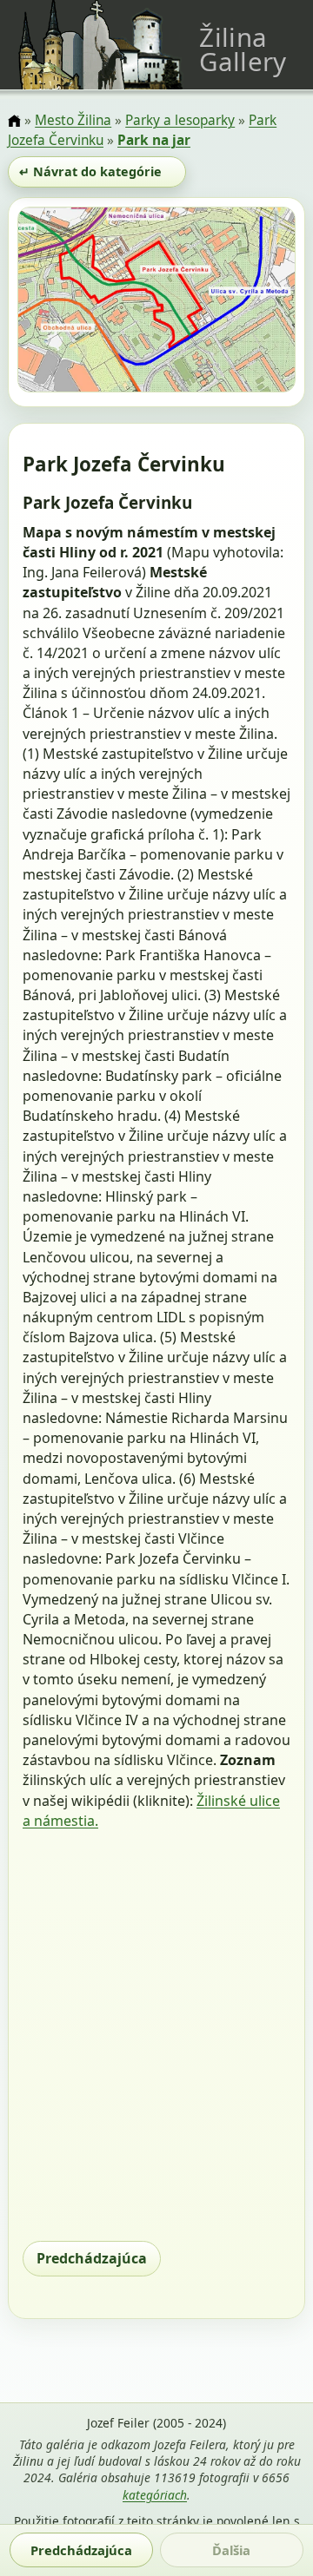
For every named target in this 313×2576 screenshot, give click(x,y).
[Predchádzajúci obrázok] (59, 303)
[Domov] (14, 122)
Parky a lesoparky (180, 120)
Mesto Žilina (73, 120)
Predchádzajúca (92, 2258)
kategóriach (155, 2495)
